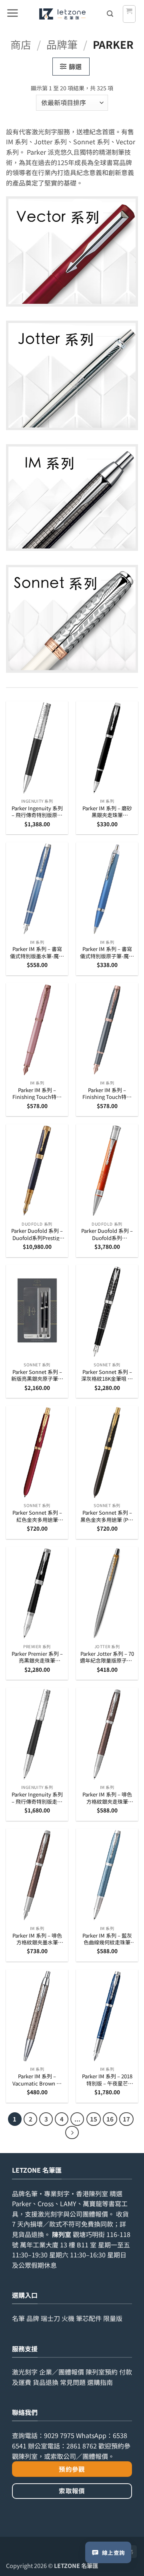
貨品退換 (31, 2234)
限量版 (113, 2318)
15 (94, 2119)
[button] (12, 14)
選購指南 (100, 2382)
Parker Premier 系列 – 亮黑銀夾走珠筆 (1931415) (37, 1657)
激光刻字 (25, 2372)
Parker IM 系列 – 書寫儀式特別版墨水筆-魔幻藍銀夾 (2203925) (37, 952)
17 (126, 2119)
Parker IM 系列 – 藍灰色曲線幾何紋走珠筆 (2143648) (107, 1939)
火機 (68, 2318)
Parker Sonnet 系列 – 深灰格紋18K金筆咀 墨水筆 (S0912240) (107, 1375)
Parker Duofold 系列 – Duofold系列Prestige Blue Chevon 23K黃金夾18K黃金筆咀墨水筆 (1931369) (37, 1234)
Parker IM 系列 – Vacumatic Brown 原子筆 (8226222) (37, 2080)
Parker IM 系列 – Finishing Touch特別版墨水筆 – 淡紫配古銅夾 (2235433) (37, 1094)
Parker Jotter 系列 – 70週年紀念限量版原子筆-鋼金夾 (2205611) (107, 1657)
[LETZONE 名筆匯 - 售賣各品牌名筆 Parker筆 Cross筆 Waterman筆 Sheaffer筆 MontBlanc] (62, 14)
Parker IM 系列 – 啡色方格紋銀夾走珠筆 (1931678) (107, 1798)
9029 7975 (59, 2435)
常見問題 (73, 2382)
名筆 (18, 2318)
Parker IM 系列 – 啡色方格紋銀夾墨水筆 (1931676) (37, 1939)
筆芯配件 (89, 2318)
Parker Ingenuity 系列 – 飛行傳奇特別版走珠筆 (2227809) (37, 1798)
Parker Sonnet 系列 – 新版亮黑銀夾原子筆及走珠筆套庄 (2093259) (37, 1375)
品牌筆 (62, 44)
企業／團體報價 (62, 2372)
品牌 (33, 2318)
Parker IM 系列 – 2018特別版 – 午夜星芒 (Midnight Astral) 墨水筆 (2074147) (107, 2080)
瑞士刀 (50, 2318)
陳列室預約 (102, 2372)
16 (110, 2119)
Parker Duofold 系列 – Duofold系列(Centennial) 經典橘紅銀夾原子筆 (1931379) (107, 1234)
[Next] (72, 2133)
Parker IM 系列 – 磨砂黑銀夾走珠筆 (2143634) (107, 812)
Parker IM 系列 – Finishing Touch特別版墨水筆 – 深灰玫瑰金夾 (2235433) (107, 1094)
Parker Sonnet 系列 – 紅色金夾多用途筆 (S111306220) (37, 1516)
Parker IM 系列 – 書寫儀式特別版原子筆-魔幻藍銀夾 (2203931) (107, 952)
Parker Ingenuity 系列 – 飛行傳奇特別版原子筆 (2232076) (37, 812)
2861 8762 (82, 2446)
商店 (21, 44)
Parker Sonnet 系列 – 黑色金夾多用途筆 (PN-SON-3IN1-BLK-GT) (107, 1516)
